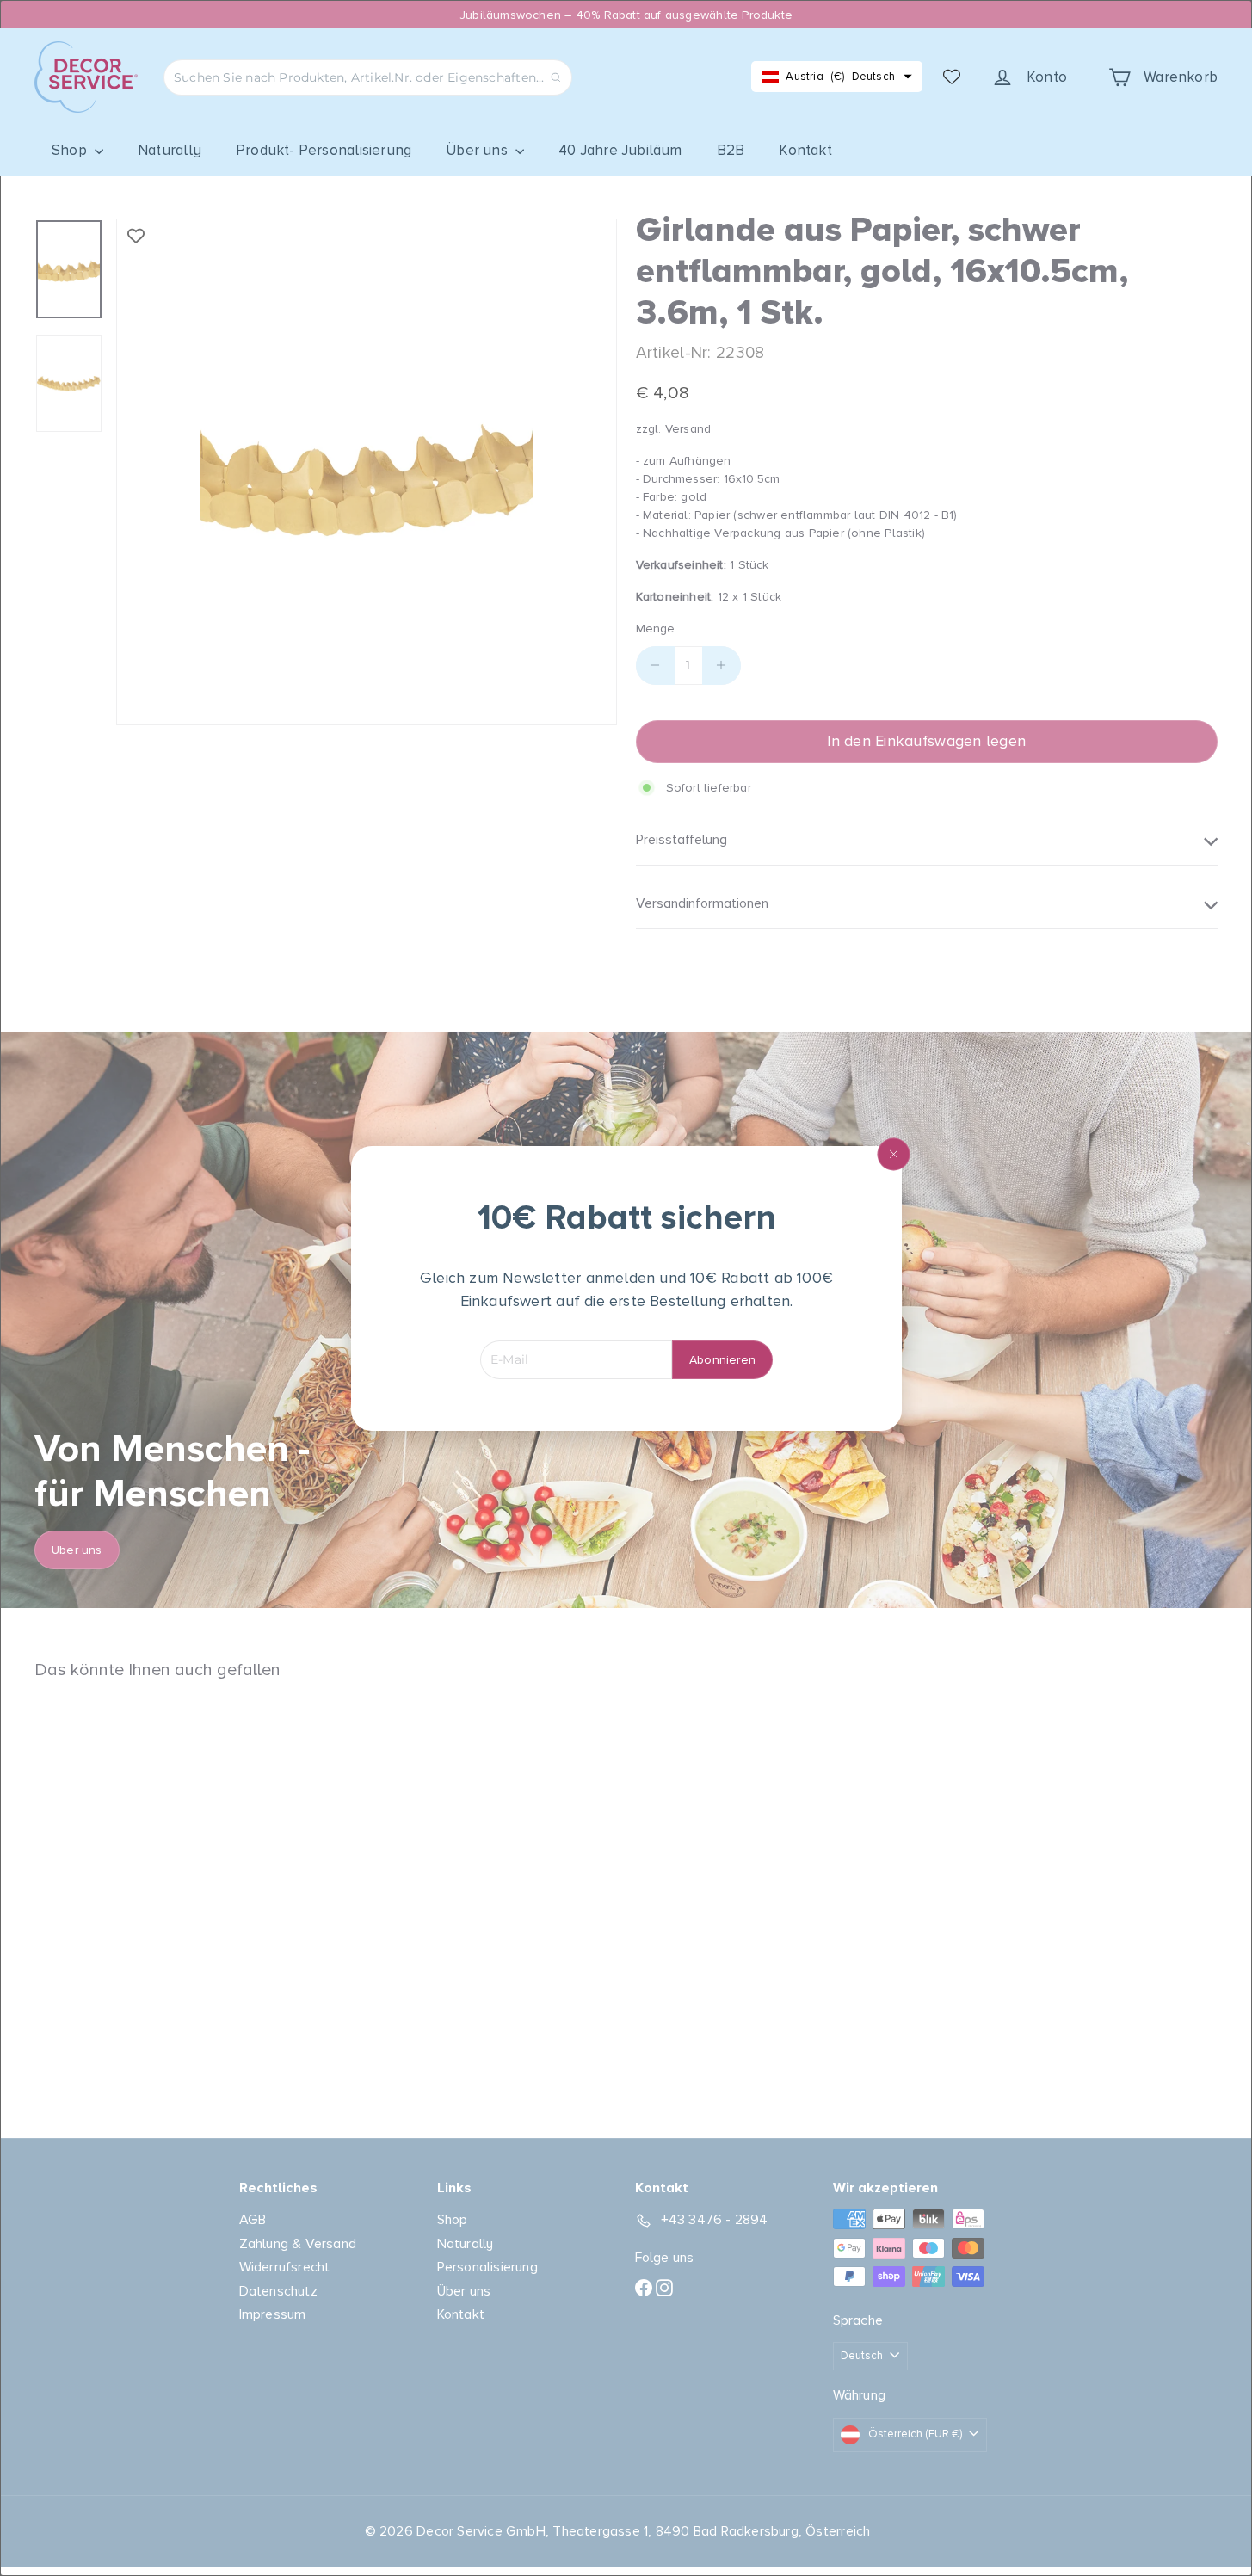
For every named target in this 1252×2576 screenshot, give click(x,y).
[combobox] (368, 77)
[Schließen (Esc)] (893, 1154)
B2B (731, 150)
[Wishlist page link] (952, 77)
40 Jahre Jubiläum (620, 150)
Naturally (170, 150)
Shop (71, 150)
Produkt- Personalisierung (324, 150)
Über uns (478, 150)
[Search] (556, 77)
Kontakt (805, 150)
